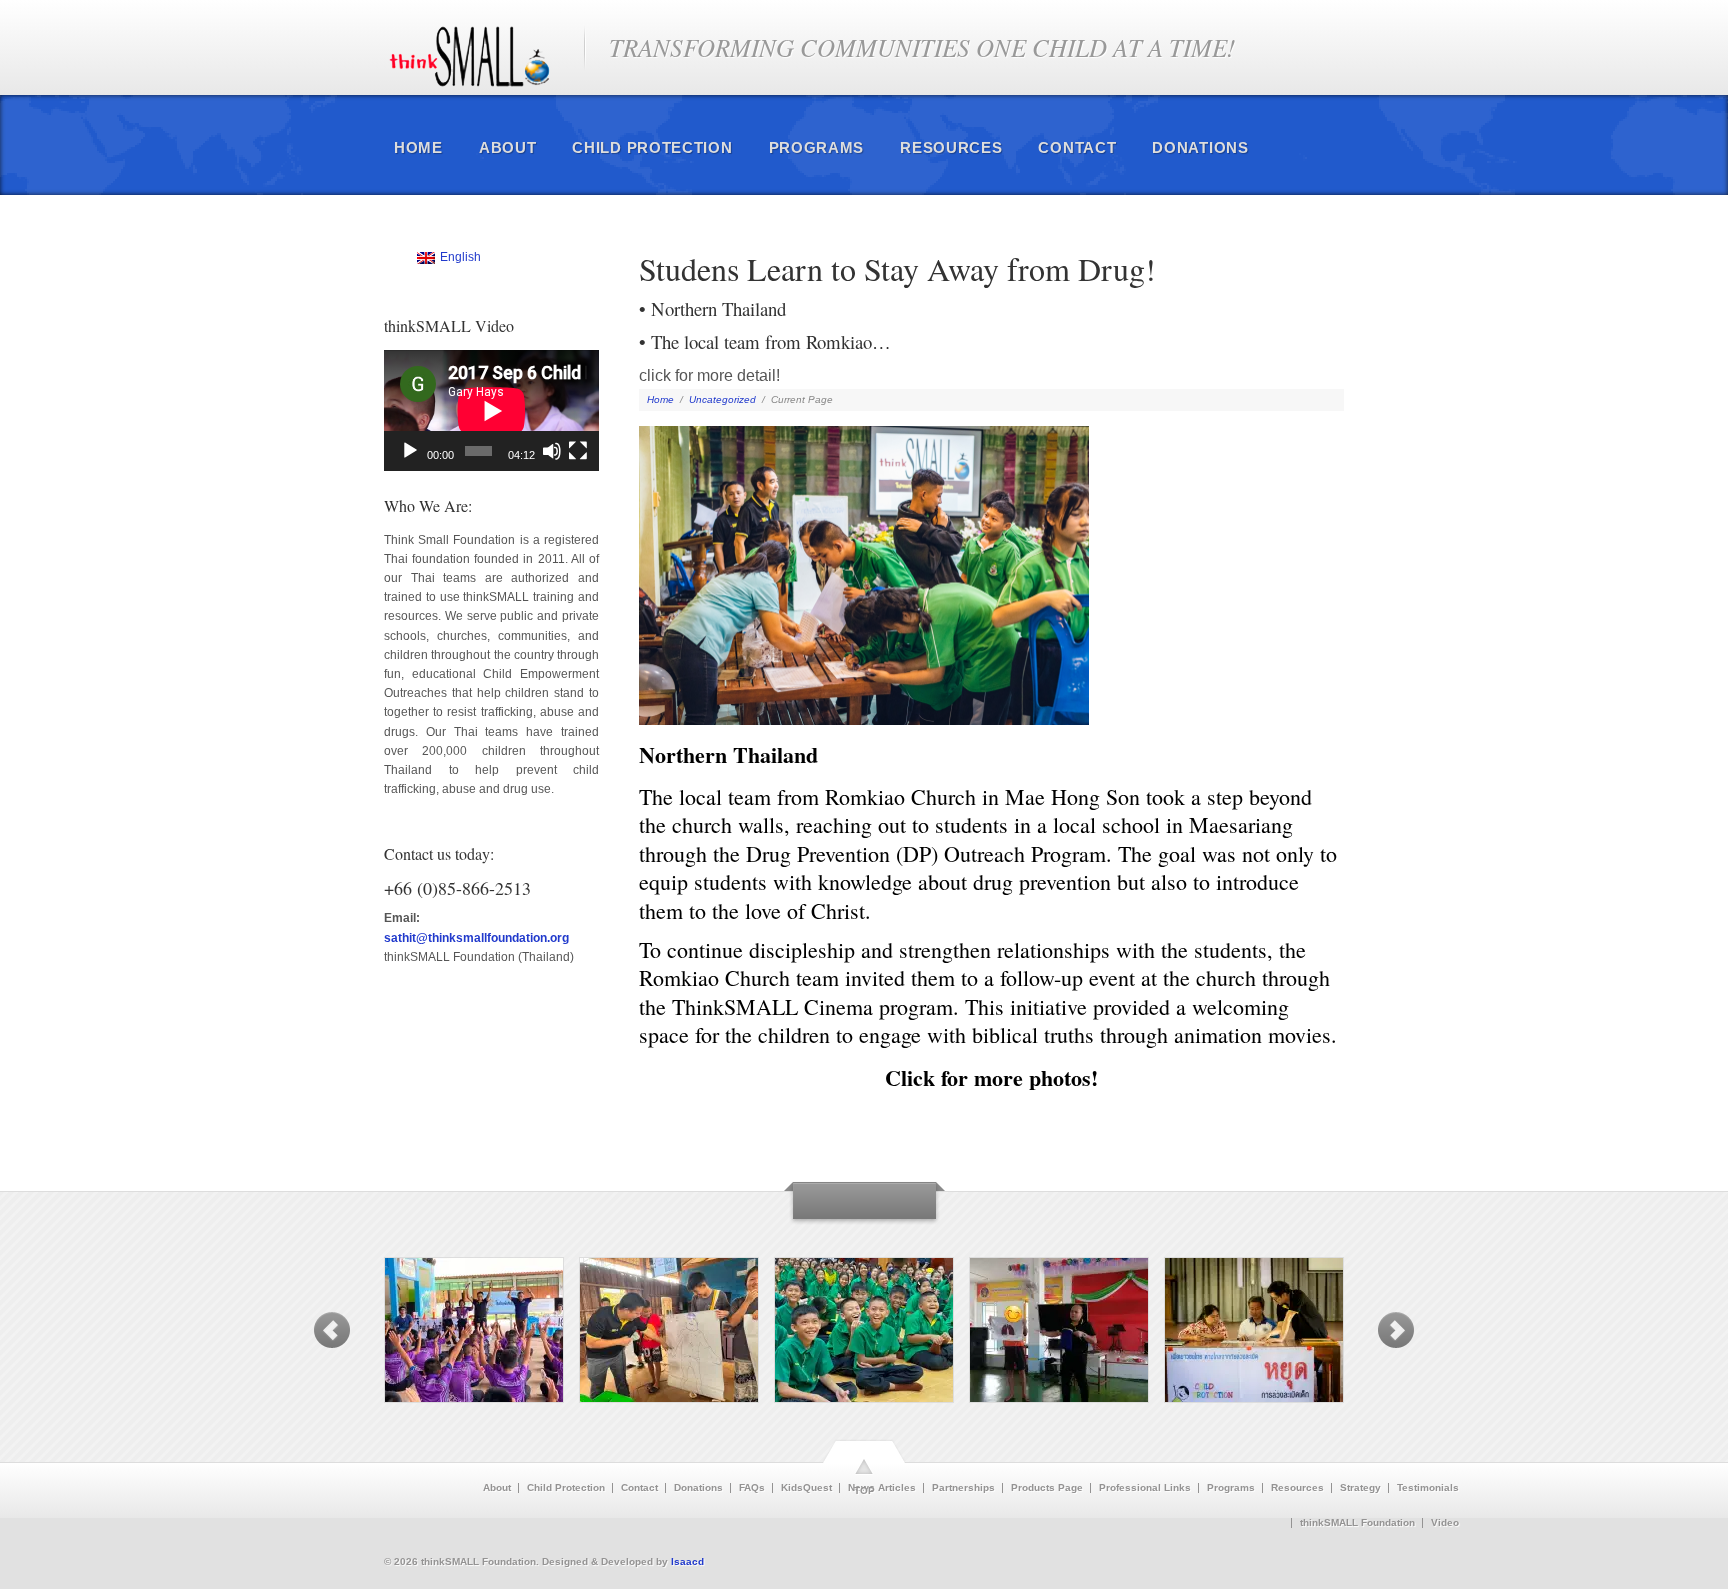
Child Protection (652, 147)
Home (418, 147)
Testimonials (1428, 1488)
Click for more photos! (991, 1077)
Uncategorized (722, 399)
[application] (491, 410)
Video (1445, 1523)
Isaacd (687, 1561)
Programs (817, 147)
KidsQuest (806, 1488)
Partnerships (963, 1488)
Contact (1077, 147)
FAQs (752, 1488)
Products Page (1047, 1488)
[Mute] (552, 451)
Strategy (1360, 1488)
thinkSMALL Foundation (1357, 1523)
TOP (864, 1490)
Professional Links (1145, 1488)
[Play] (410, 451)
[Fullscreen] (578, 451)
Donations (1200, 147)
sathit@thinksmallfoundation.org (476, 938)
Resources (951, 147)
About (508, 147)
